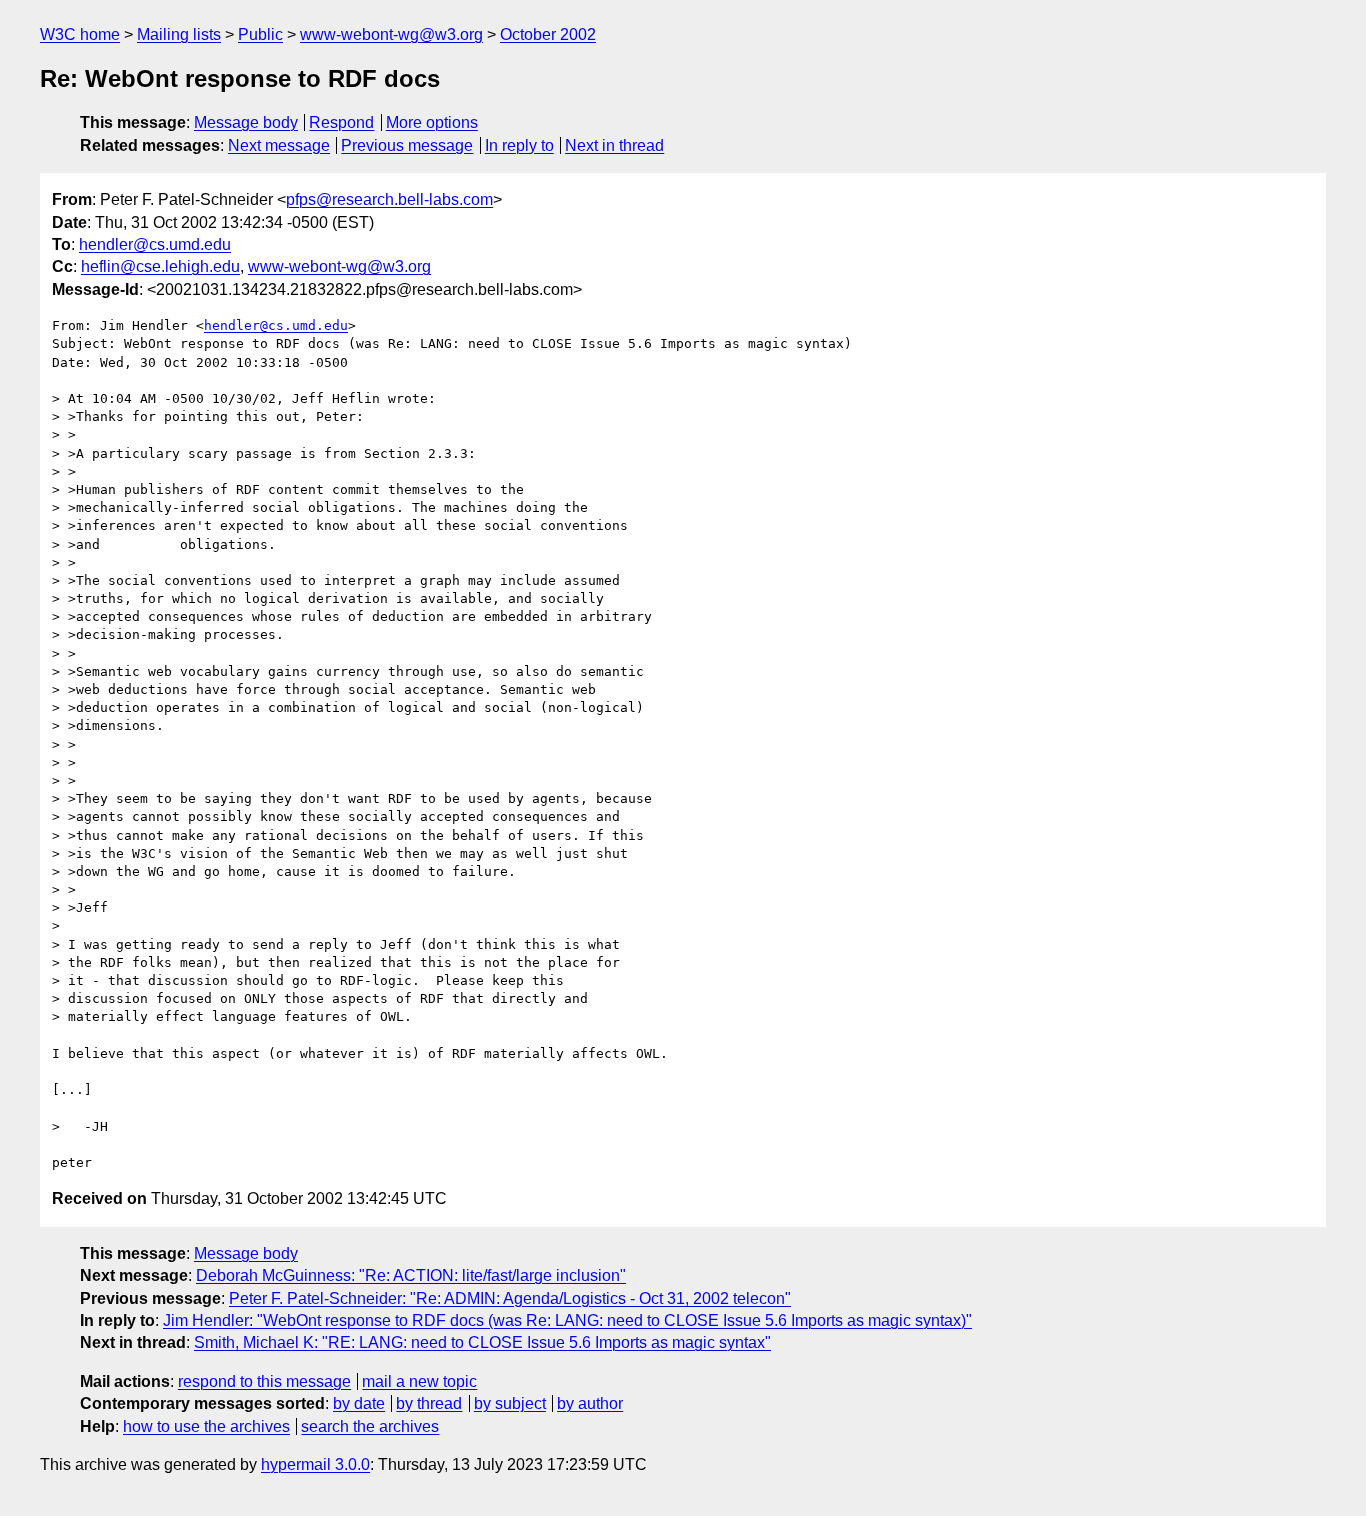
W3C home (80, 34)
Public (260, 34)
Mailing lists (179, 34)
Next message (279, 145)
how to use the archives (206, 1426)
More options (432, 122)
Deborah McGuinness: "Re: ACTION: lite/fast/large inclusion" (411, 1275)
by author (590, 1403)
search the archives (370, 1426)
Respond (341, 122)
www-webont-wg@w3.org (391, 34)
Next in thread (614, 145)
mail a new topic (419, 1381)
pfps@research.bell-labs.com (389, 199)
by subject (510, 1403)
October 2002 (548, 34)
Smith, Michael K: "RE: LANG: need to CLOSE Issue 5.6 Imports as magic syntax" (482, 1342)
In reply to (519, 145)
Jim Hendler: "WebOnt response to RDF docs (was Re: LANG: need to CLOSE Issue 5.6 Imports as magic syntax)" (567, 1320)
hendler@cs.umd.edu (155, 244)
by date (359, 1403)
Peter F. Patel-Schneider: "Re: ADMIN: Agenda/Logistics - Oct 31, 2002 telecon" (510, 1298)
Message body (246, 122)
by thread (429, 1403)
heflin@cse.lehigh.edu (160, 266)
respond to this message (264, 1381)
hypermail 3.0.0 (315, 1464)
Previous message (407, 145)
